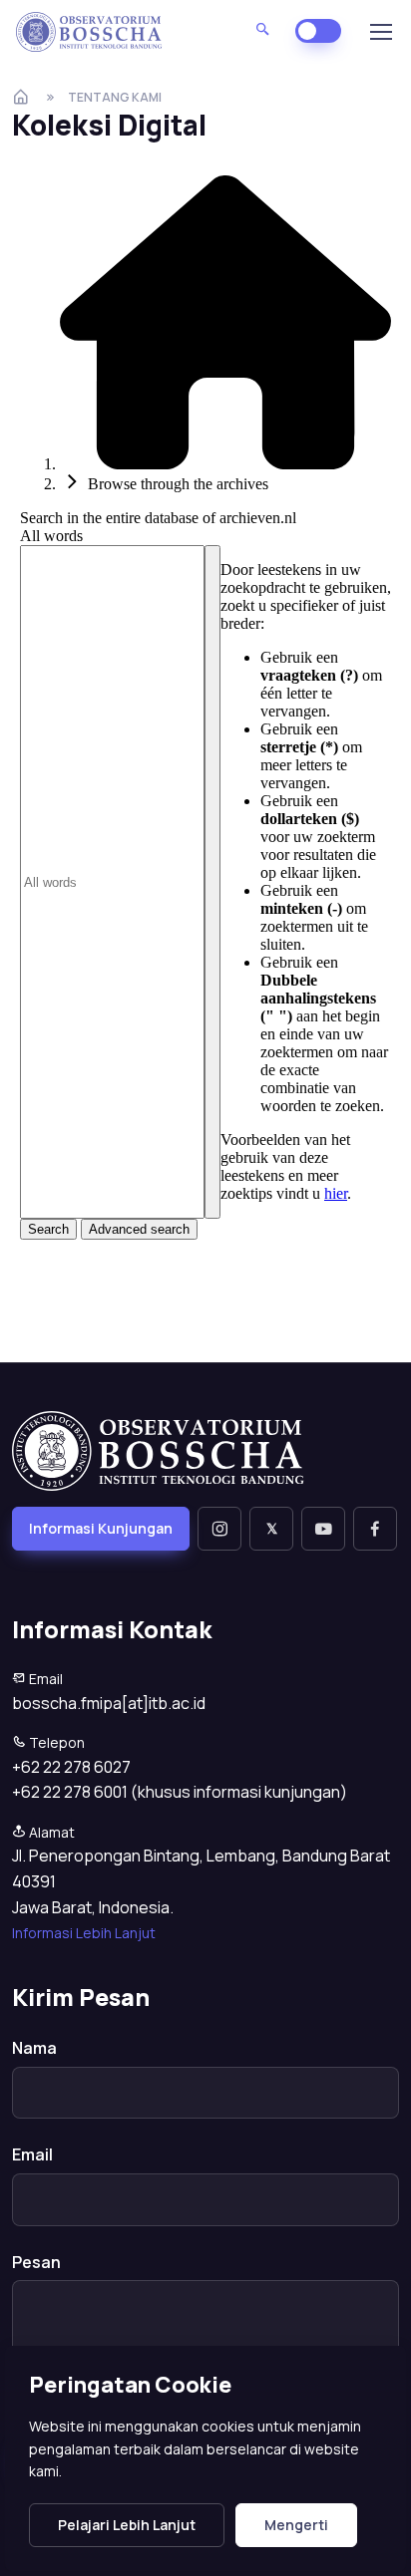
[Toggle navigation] (380, 32)
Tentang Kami (115, 97)
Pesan (36, 2262)
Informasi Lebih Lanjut (84, 1933)
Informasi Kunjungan (101, 1528)
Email (32, 2154)
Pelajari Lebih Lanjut (127, 2525)
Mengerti (296, 2525)
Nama (34, 2048)
